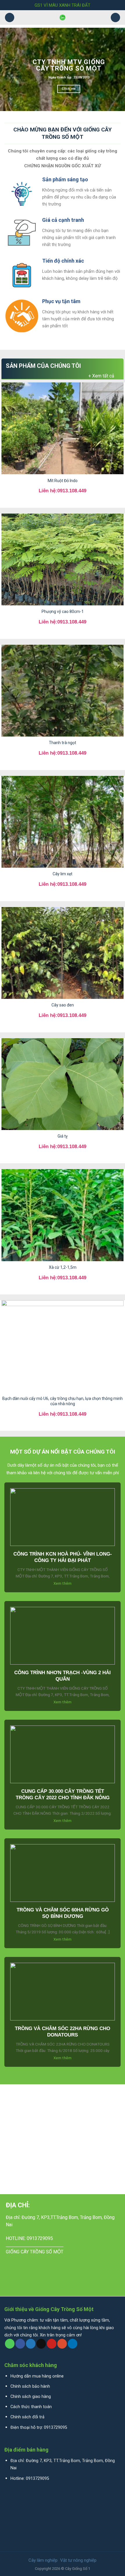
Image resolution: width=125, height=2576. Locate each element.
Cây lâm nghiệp (43, 2560)
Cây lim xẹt (63, 874)
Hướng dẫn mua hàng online (37, 2376)
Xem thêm (63, 1584)
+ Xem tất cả (101, 376)
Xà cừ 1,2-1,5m (63, 1267)
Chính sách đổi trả (27, 2417)
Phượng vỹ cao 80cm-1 (63, 612)
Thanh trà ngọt (63, 743)
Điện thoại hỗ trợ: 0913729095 (39, 2427)
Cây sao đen (63, 1005)
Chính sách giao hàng (31, 2397)
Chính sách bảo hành (30, 2386)
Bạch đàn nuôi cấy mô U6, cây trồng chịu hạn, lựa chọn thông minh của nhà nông (63, 1401)
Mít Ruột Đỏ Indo (63, 481)
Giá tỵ (63, 1136)
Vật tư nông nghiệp (78, 2560)
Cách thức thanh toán (31, 2407)
